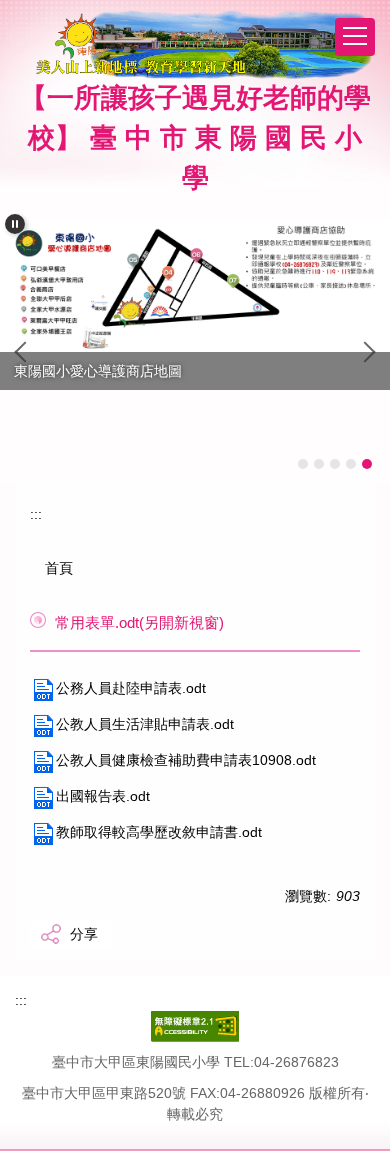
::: (36, 514)
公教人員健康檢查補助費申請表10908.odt (186, 760)
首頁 (59, 568)
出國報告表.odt (103, 796)
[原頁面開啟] (195, 286)
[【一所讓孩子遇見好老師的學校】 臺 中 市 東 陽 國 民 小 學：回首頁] (202, 44)
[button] (15, 224)
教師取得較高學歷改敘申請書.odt (159, 832)
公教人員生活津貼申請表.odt (145, 724)
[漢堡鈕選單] (355, 37)
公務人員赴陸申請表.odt (131, 688)
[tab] (303, 464)
